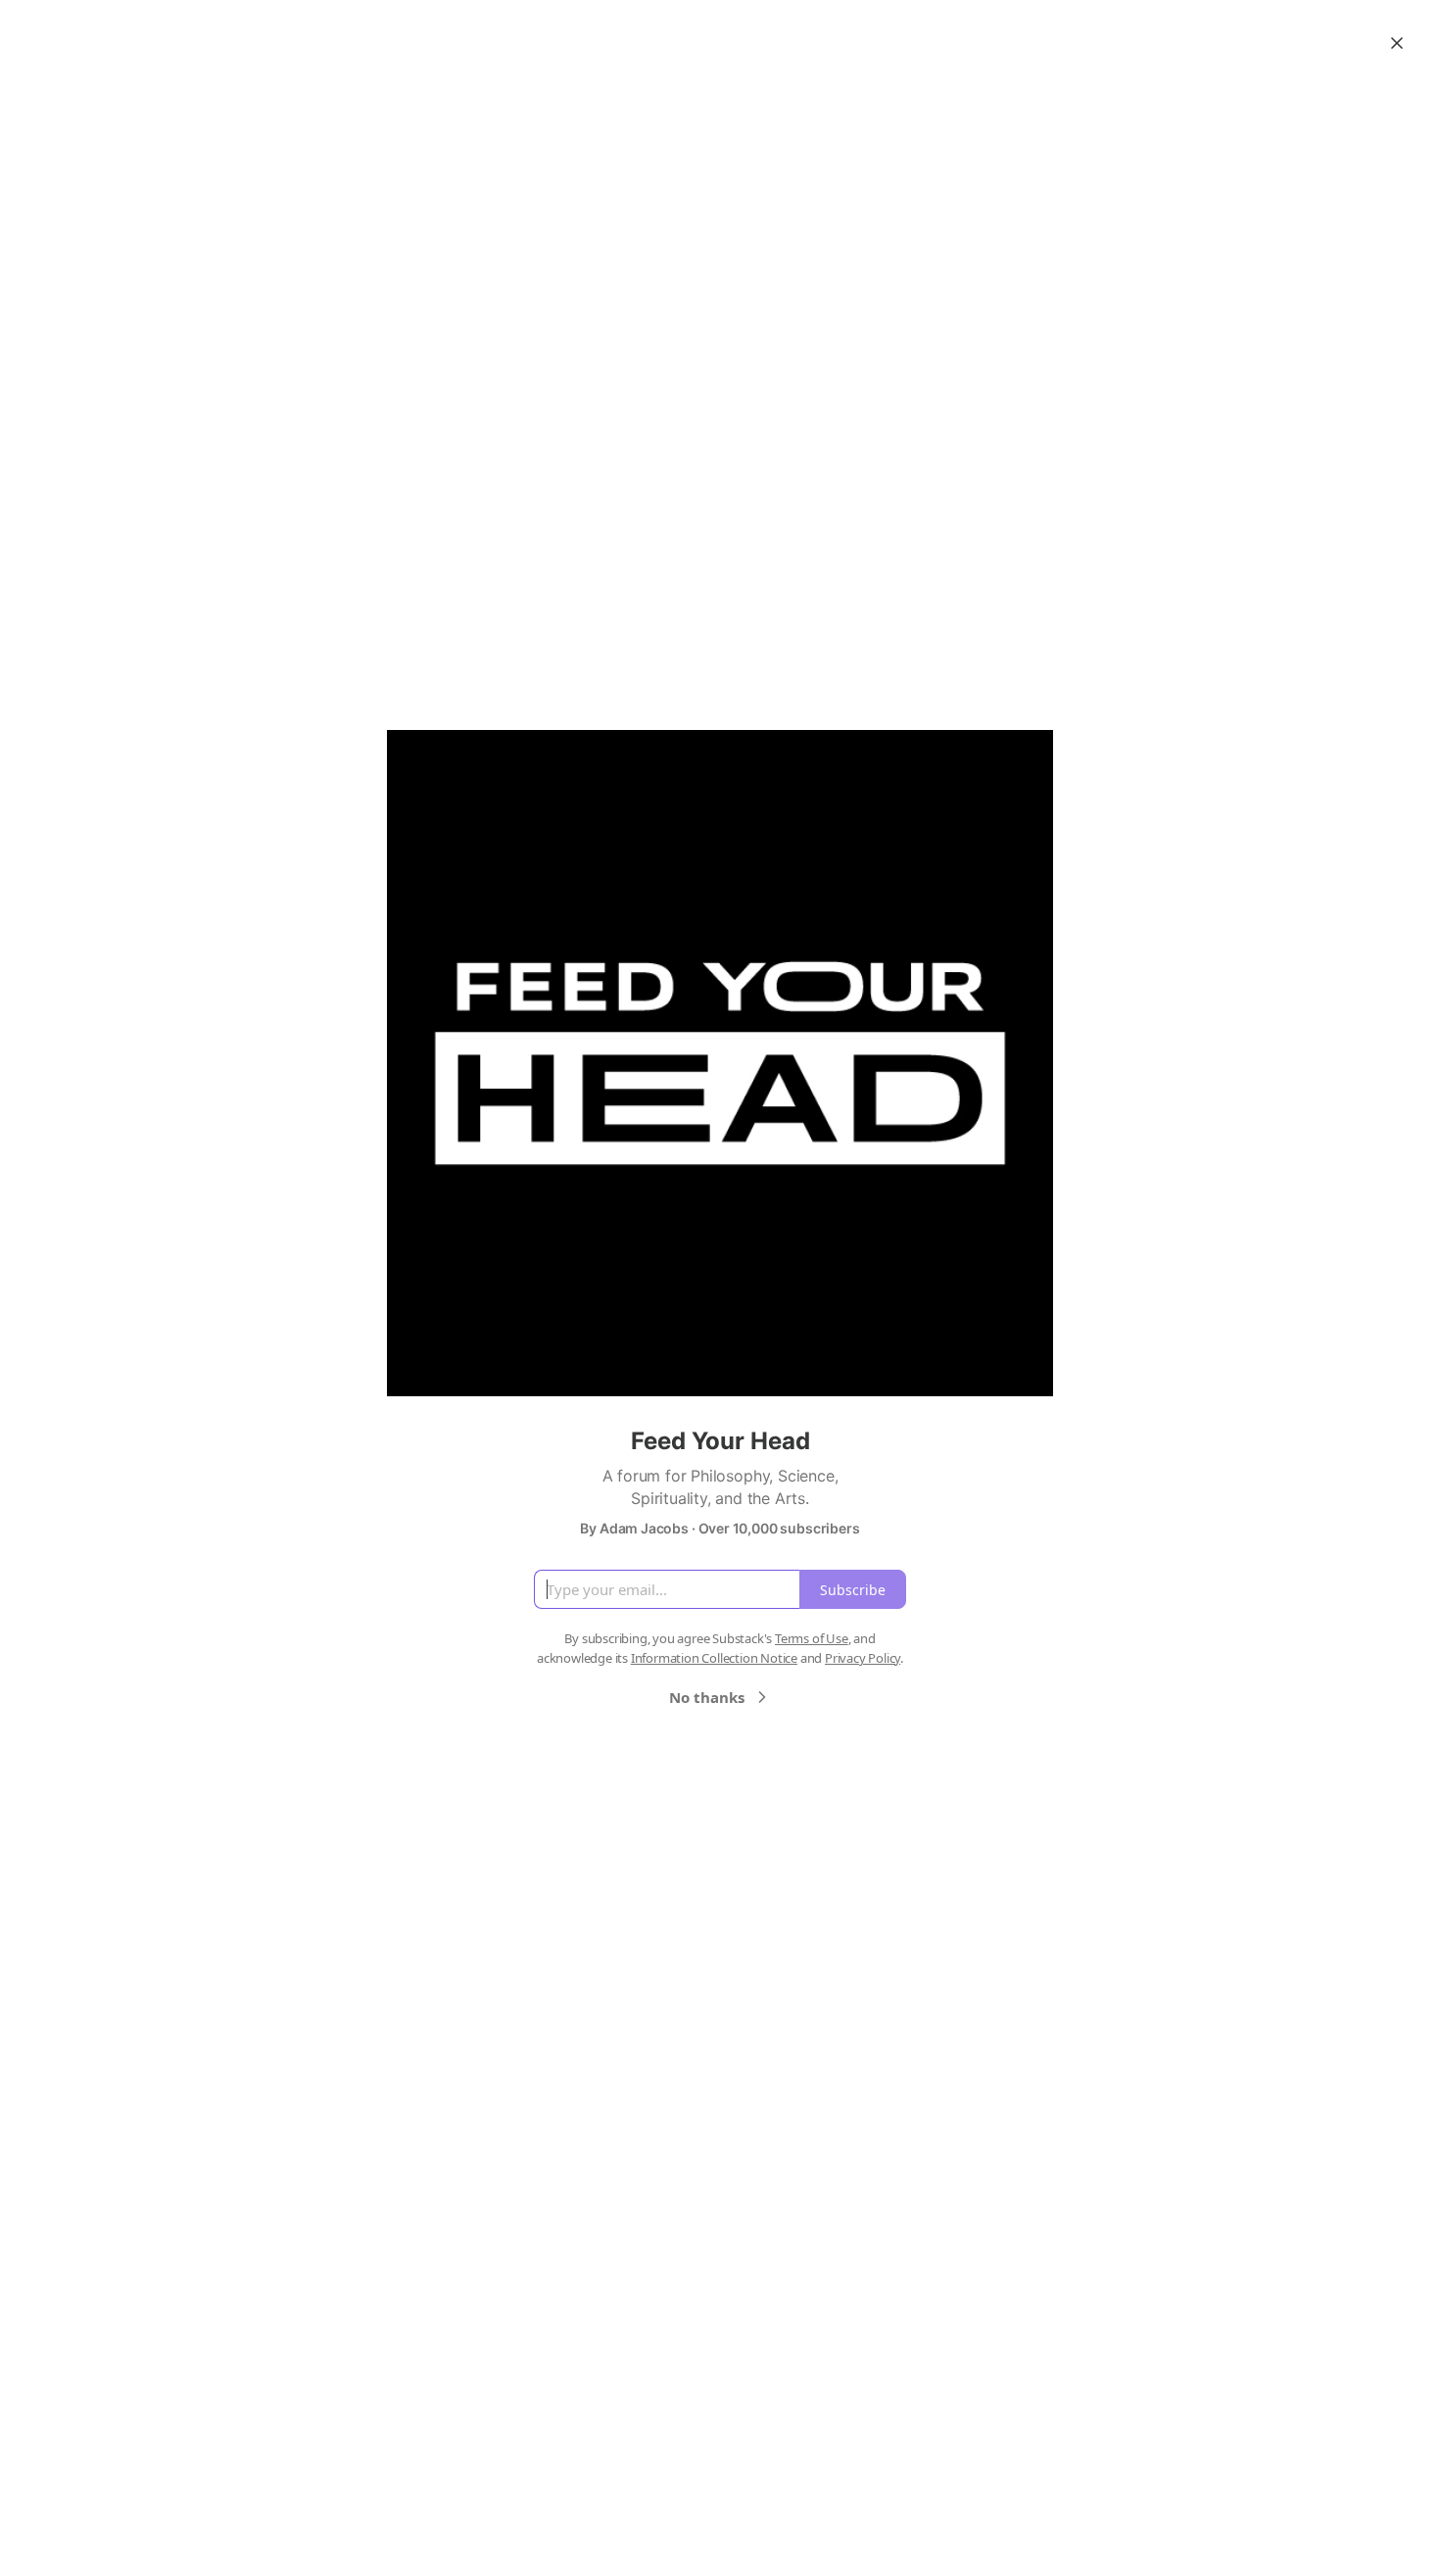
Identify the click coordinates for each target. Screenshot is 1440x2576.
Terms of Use (812, 1638)
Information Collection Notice (714, 1658)
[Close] (1397, 43)
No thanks (707, 1697)
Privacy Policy (863, 1658)
